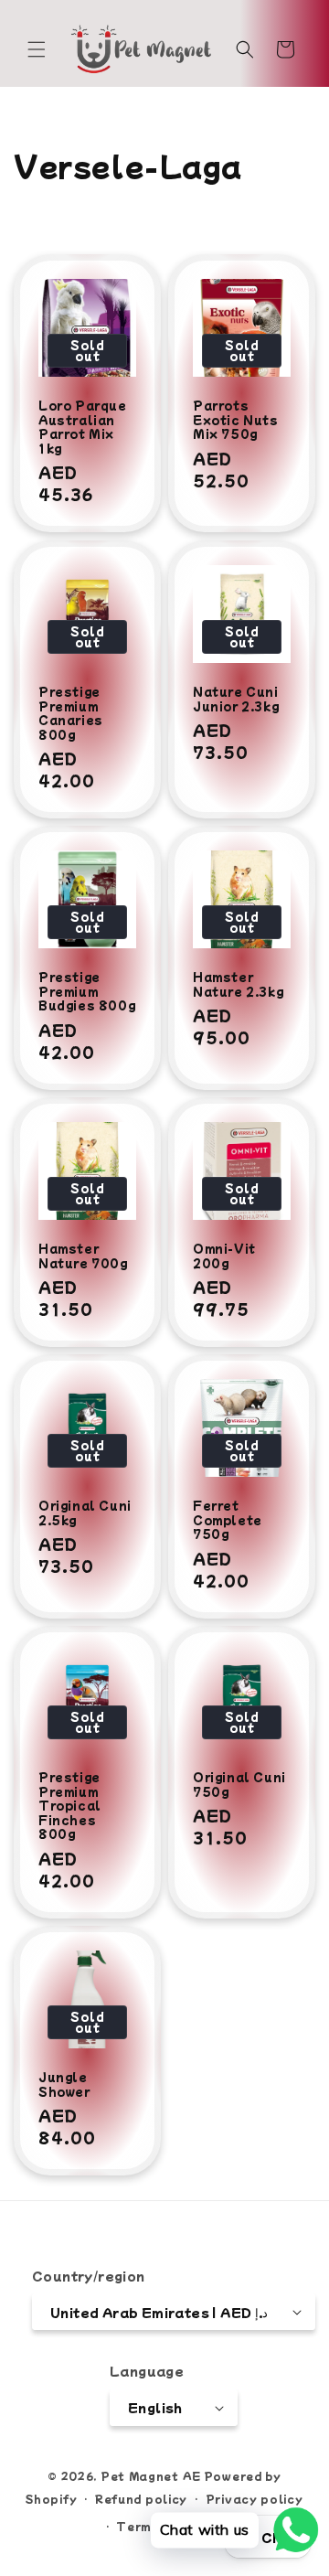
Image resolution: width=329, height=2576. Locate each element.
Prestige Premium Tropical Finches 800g (70, 1805)
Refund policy (141, 2498)
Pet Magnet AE (151, 2475)
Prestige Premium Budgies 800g (87, 991)
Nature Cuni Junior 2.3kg (236, 698)
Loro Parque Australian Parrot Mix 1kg (83, 426)
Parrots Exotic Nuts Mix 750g (236, 419)
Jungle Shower (64, 2084)
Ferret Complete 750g (228, 1519)
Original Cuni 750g (239, 1784)
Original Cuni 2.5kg (85, 1512)
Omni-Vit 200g (224, 1255)
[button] (37, 49)
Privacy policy (255, 2498)
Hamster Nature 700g (83, 1255)
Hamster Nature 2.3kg (238, 983)
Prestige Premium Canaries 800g (71, 712)
